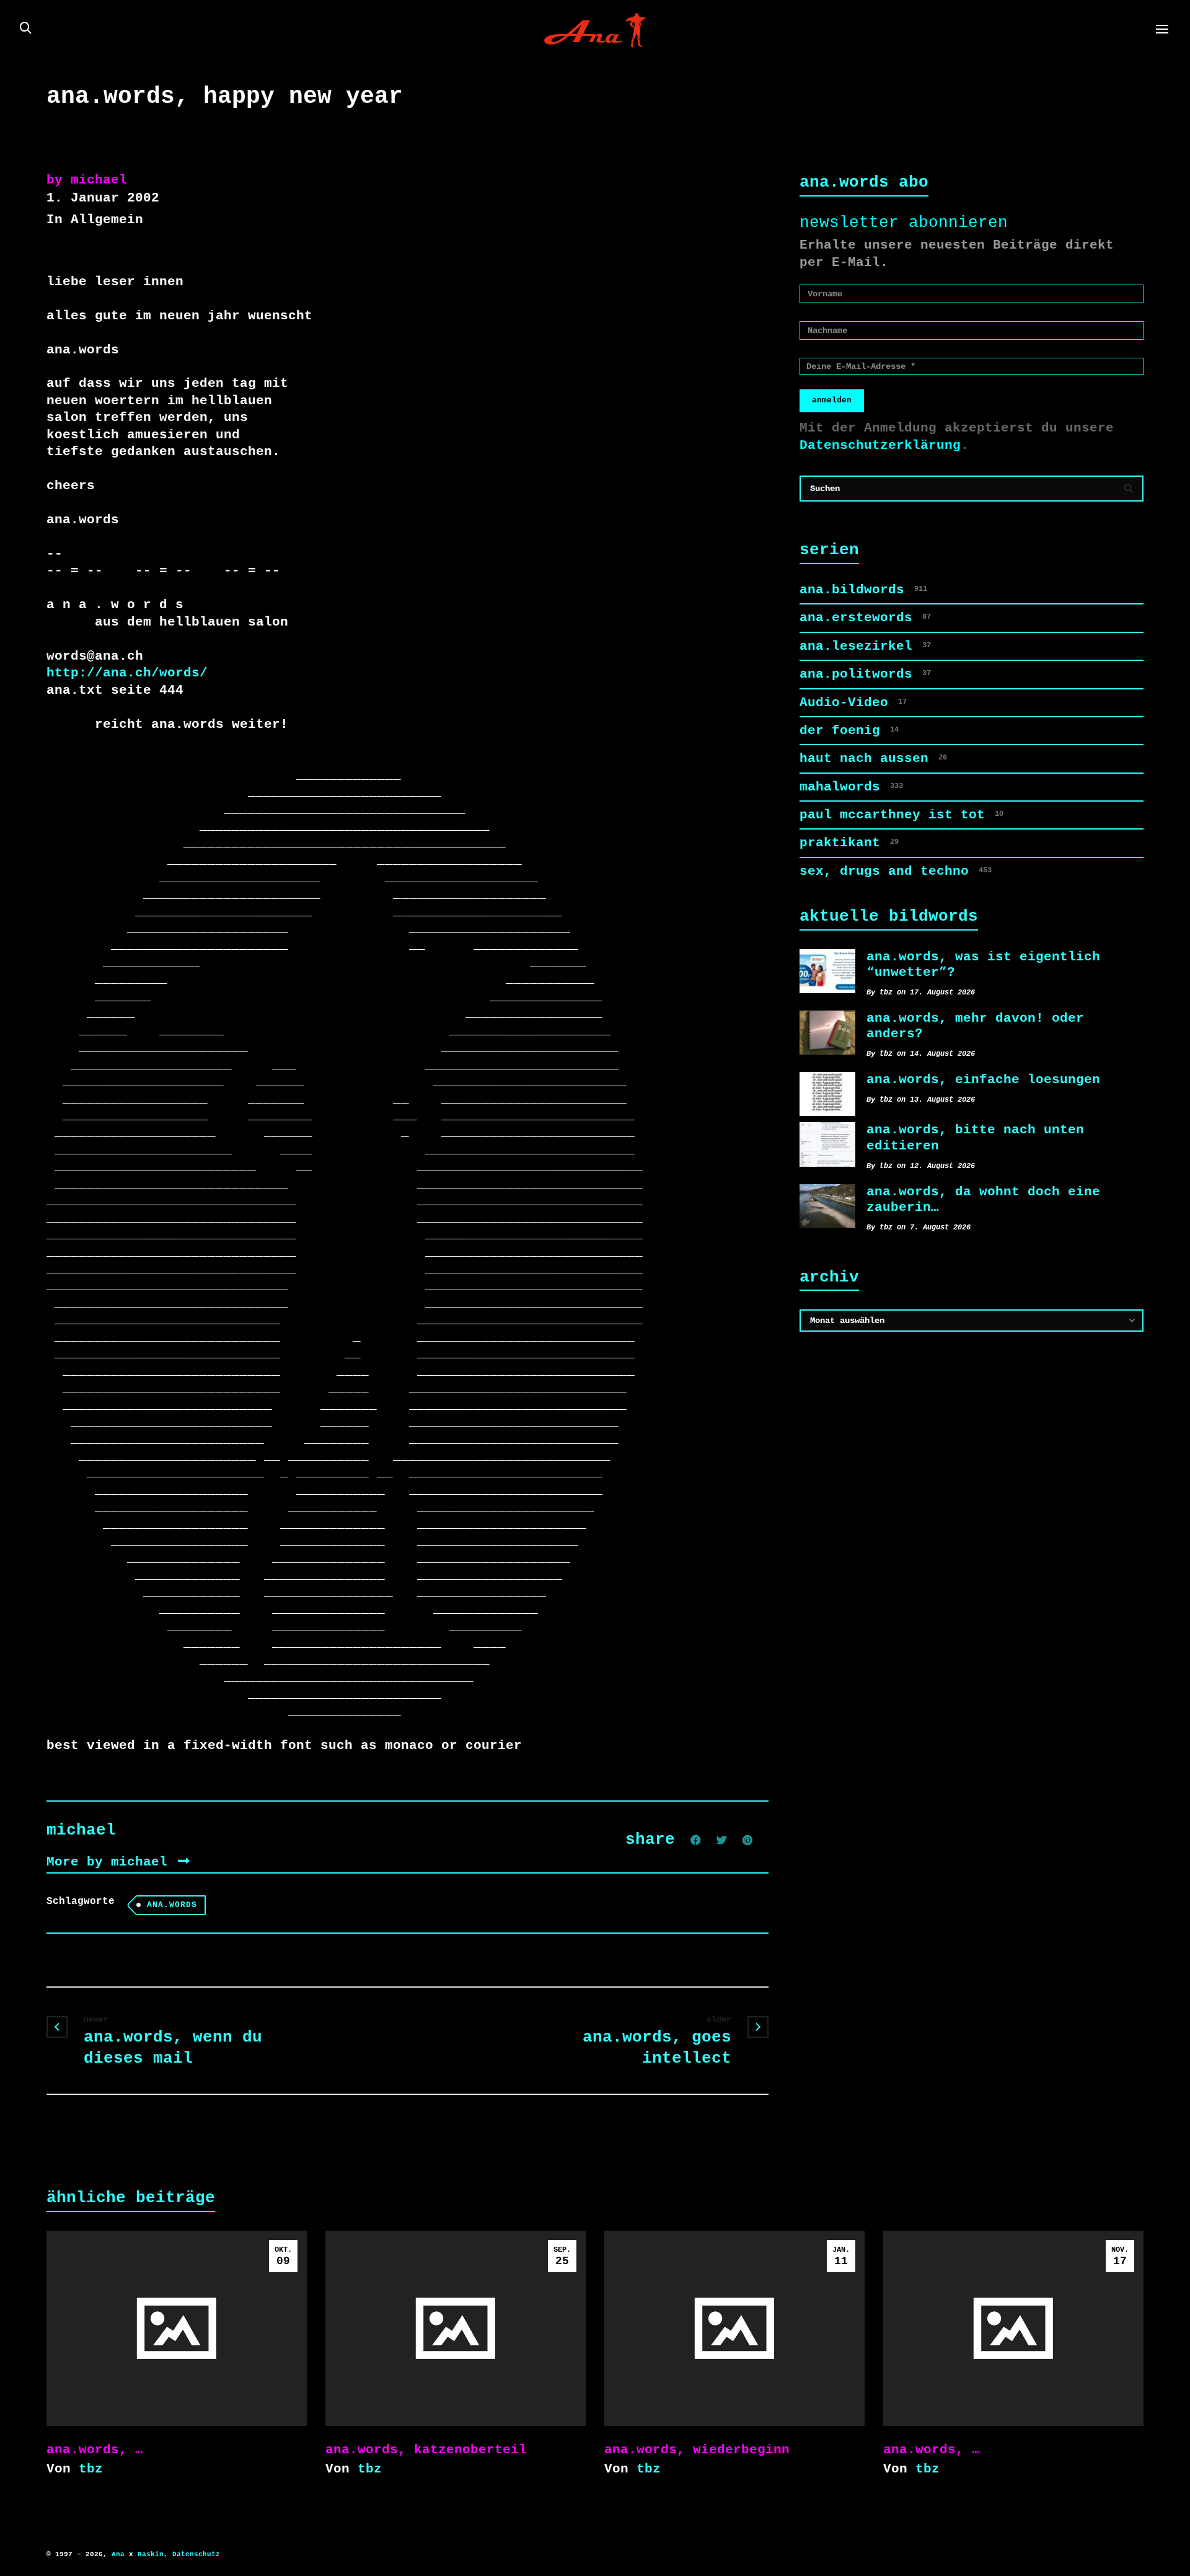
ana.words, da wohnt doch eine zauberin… (983, 1199)
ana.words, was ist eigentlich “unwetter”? (983, 964)
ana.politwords (865, 674)
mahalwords (851, 787)
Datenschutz (196, 2554)
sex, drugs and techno (896, 871)
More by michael (111, 1862)
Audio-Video (853, 702)
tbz (91, 2469)
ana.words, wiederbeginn (697, 2450)
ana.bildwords (863, 590)
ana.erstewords (865, 617)
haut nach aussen (873, 758)
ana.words (172, 1905)
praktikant (849, 843)
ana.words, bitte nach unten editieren (975, 1137)
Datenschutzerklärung (880, 445)
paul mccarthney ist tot (901, 815)
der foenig (849, 730)
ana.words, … (95, 2450)
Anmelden (832, 400)
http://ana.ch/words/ (127, 673)
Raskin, (153, 2554)
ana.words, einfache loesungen (983, 1079)
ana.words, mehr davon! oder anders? (975, 1026)
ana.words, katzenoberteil (426, 2450)
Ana (118, 2554)
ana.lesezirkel (865, 646)
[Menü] (1162, 30)
